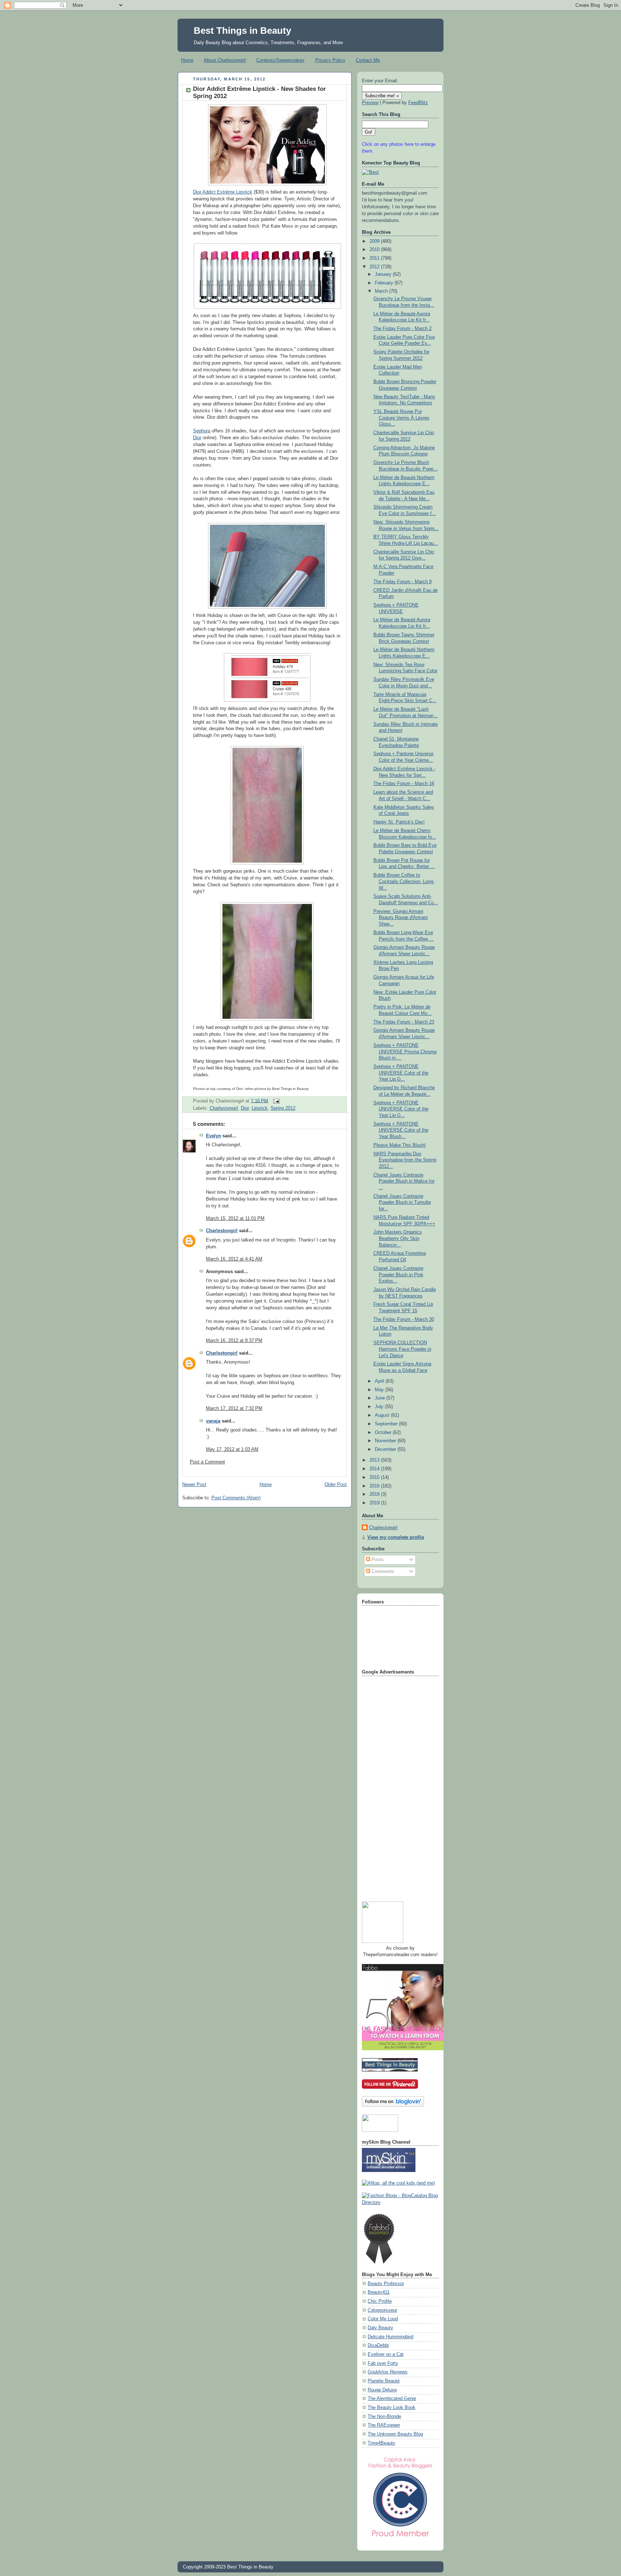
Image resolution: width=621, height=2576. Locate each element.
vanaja (213, 1421)
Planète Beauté (384, 2381)
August (383, 1415)
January (384, 274)
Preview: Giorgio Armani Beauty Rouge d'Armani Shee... (401, 918)
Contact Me (368, 60)
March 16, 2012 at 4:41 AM (234, 1259)
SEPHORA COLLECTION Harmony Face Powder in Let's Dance (402, 1349)
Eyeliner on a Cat (386, 2354)
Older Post (336, 1485)
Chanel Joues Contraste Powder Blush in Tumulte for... (402, 1203)
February (385, 283)
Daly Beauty (380, 2328)
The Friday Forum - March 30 (404, 1319)
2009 (375, 241)
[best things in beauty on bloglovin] (393, 2105)
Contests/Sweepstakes (280, 60)
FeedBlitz (418, 103)
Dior (197, 438)
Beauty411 (379, 2292)
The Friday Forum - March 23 (404, 1022)
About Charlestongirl (225, 60)
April (380, 1381)
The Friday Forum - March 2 (402, 329)
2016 (375, 1486)
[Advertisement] (391, 1786)
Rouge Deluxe (382, 2390)
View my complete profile (396, 1537)
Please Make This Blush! (400, 1145)
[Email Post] (275, 1101)
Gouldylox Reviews (388, 2372)
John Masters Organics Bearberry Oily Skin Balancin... (398, 1238)
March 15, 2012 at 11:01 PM (235, 1219)
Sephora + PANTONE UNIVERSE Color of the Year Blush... (401, 1130)
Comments (382, 1572)
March (382, 291)
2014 (375, 1469)
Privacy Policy (330, 60)
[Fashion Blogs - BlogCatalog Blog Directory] (400, 2203)
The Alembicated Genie (392, 2399)
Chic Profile (380, 2301)
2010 (375, 250)
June (381, 1398)
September (387, 1424)
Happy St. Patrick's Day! (399, 822)
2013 (375, 1460)
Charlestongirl (224, 1108)
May (380, 1390)
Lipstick (260, 1108)
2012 (375, 267)
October (384, 1433)
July (380, 1407)
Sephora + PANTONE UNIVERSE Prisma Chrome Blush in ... (405, 1052)
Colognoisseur (382, 2310)
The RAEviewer (384, 2425)
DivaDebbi (378, 2345)
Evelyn (213, 1136)
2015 (375, 1477)
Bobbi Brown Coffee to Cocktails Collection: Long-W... (404, 881)
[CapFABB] (400, 2538)
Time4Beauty (381, 2443)
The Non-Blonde (384, 2417)
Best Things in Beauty (242, 31)
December (386, 1449)
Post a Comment (207, 1462)
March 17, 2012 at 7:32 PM (234, 1408)
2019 (375, 1503)
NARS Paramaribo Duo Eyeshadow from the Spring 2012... (405, 1160)
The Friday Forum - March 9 (402, 582)
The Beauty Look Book (392, 2408)
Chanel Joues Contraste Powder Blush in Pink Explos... (398, 1275)
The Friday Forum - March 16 (404, 784)
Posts (377, 1560)
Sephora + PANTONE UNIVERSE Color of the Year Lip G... (401, 1073)
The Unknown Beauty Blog (395, 2434)
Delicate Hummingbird (390, 2337)
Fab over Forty (383, 2363)
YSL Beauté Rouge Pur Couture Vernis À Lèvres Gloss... (401, 418)
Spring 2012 (283, 1108)
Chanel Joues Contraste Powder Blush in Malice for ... (404, 1181)
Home (187, 60)
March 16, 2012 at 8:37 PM (234, 1341)
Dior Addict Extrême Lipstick (223, 192)
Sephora (202, 431)
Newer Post (194, 1485)
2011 (375, 258)
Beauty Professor (386, 2284)
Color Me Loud (383, 2319)
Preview (370, 103)
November (386, 1441)
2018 (375, 1494)
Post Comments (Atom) (236, 1498)
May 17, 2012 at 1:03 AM (232, 1449)
